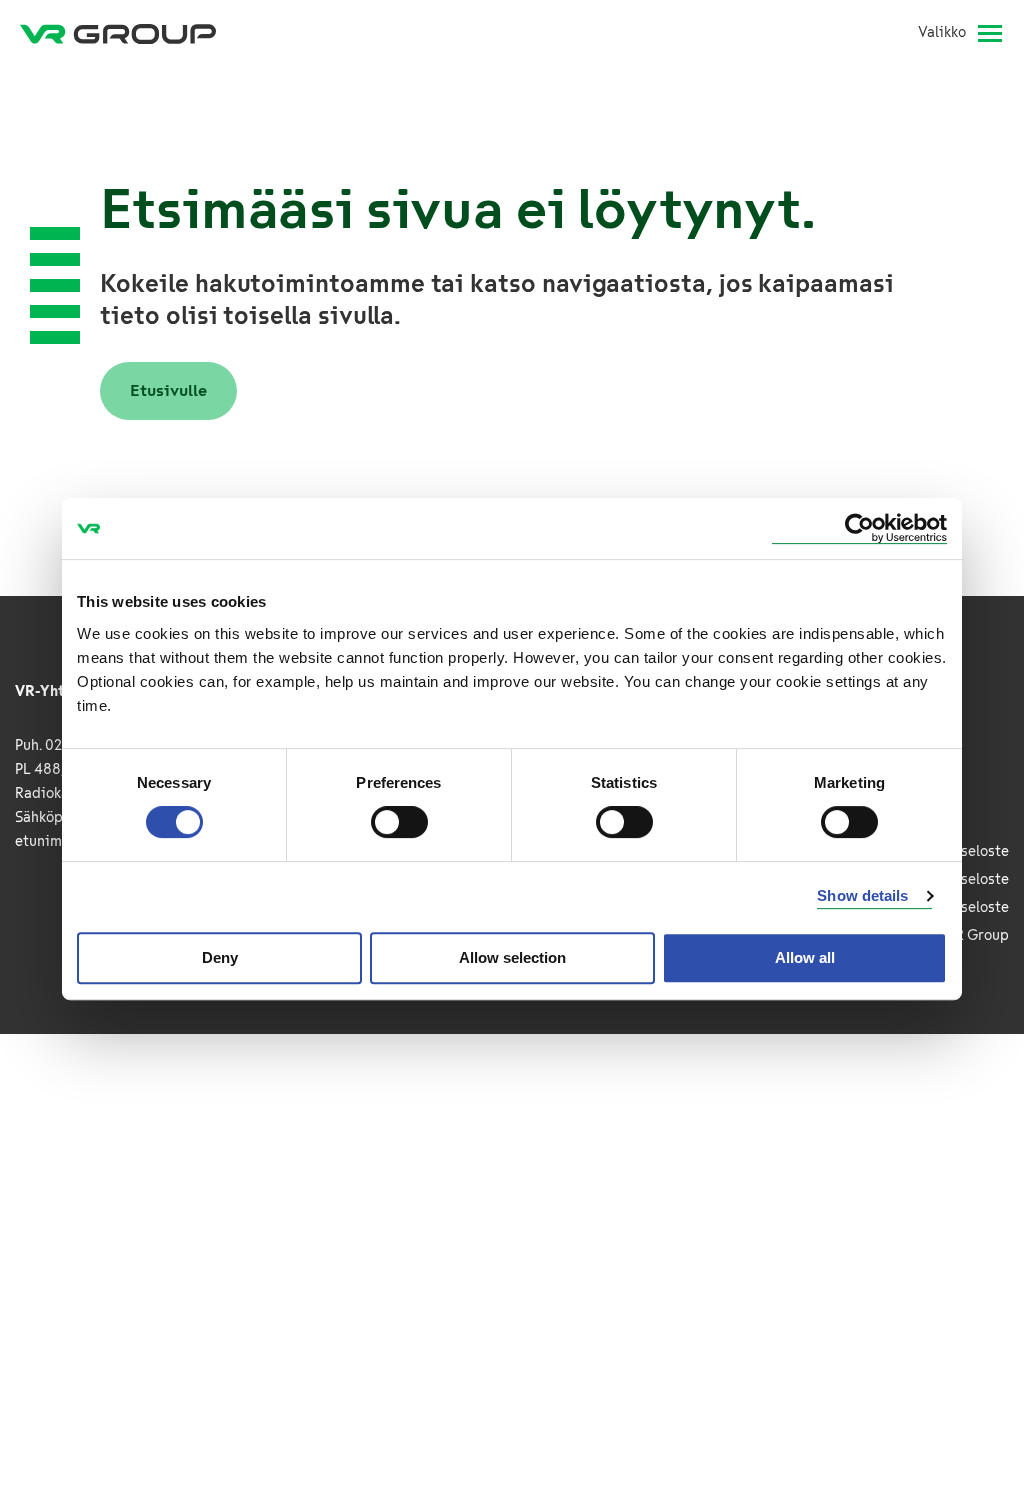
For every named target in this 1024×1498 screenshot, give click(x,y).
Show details (862, 895)
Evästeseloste (962, 879)
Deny (220, 957)
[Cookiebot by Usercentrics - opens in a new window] (859, 528)
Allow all (805, 957)
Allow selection (512, 957)
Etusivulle (168, 390)
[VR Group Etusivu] (118, 33)
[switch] (399, 822)
